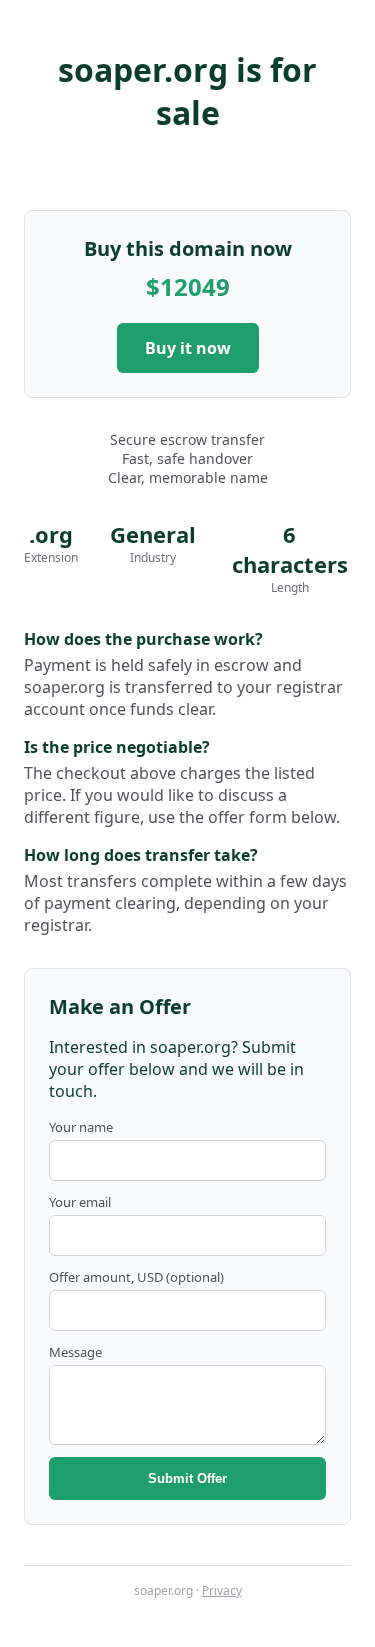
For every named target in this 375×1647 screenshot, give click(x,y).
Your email (80, 1202)
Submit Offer (187, 1478)
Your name (81, 1127)
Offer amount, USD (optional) (136, 1277)
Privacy (222, 1590)
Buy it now (188, 348)
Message (75, 1352)
